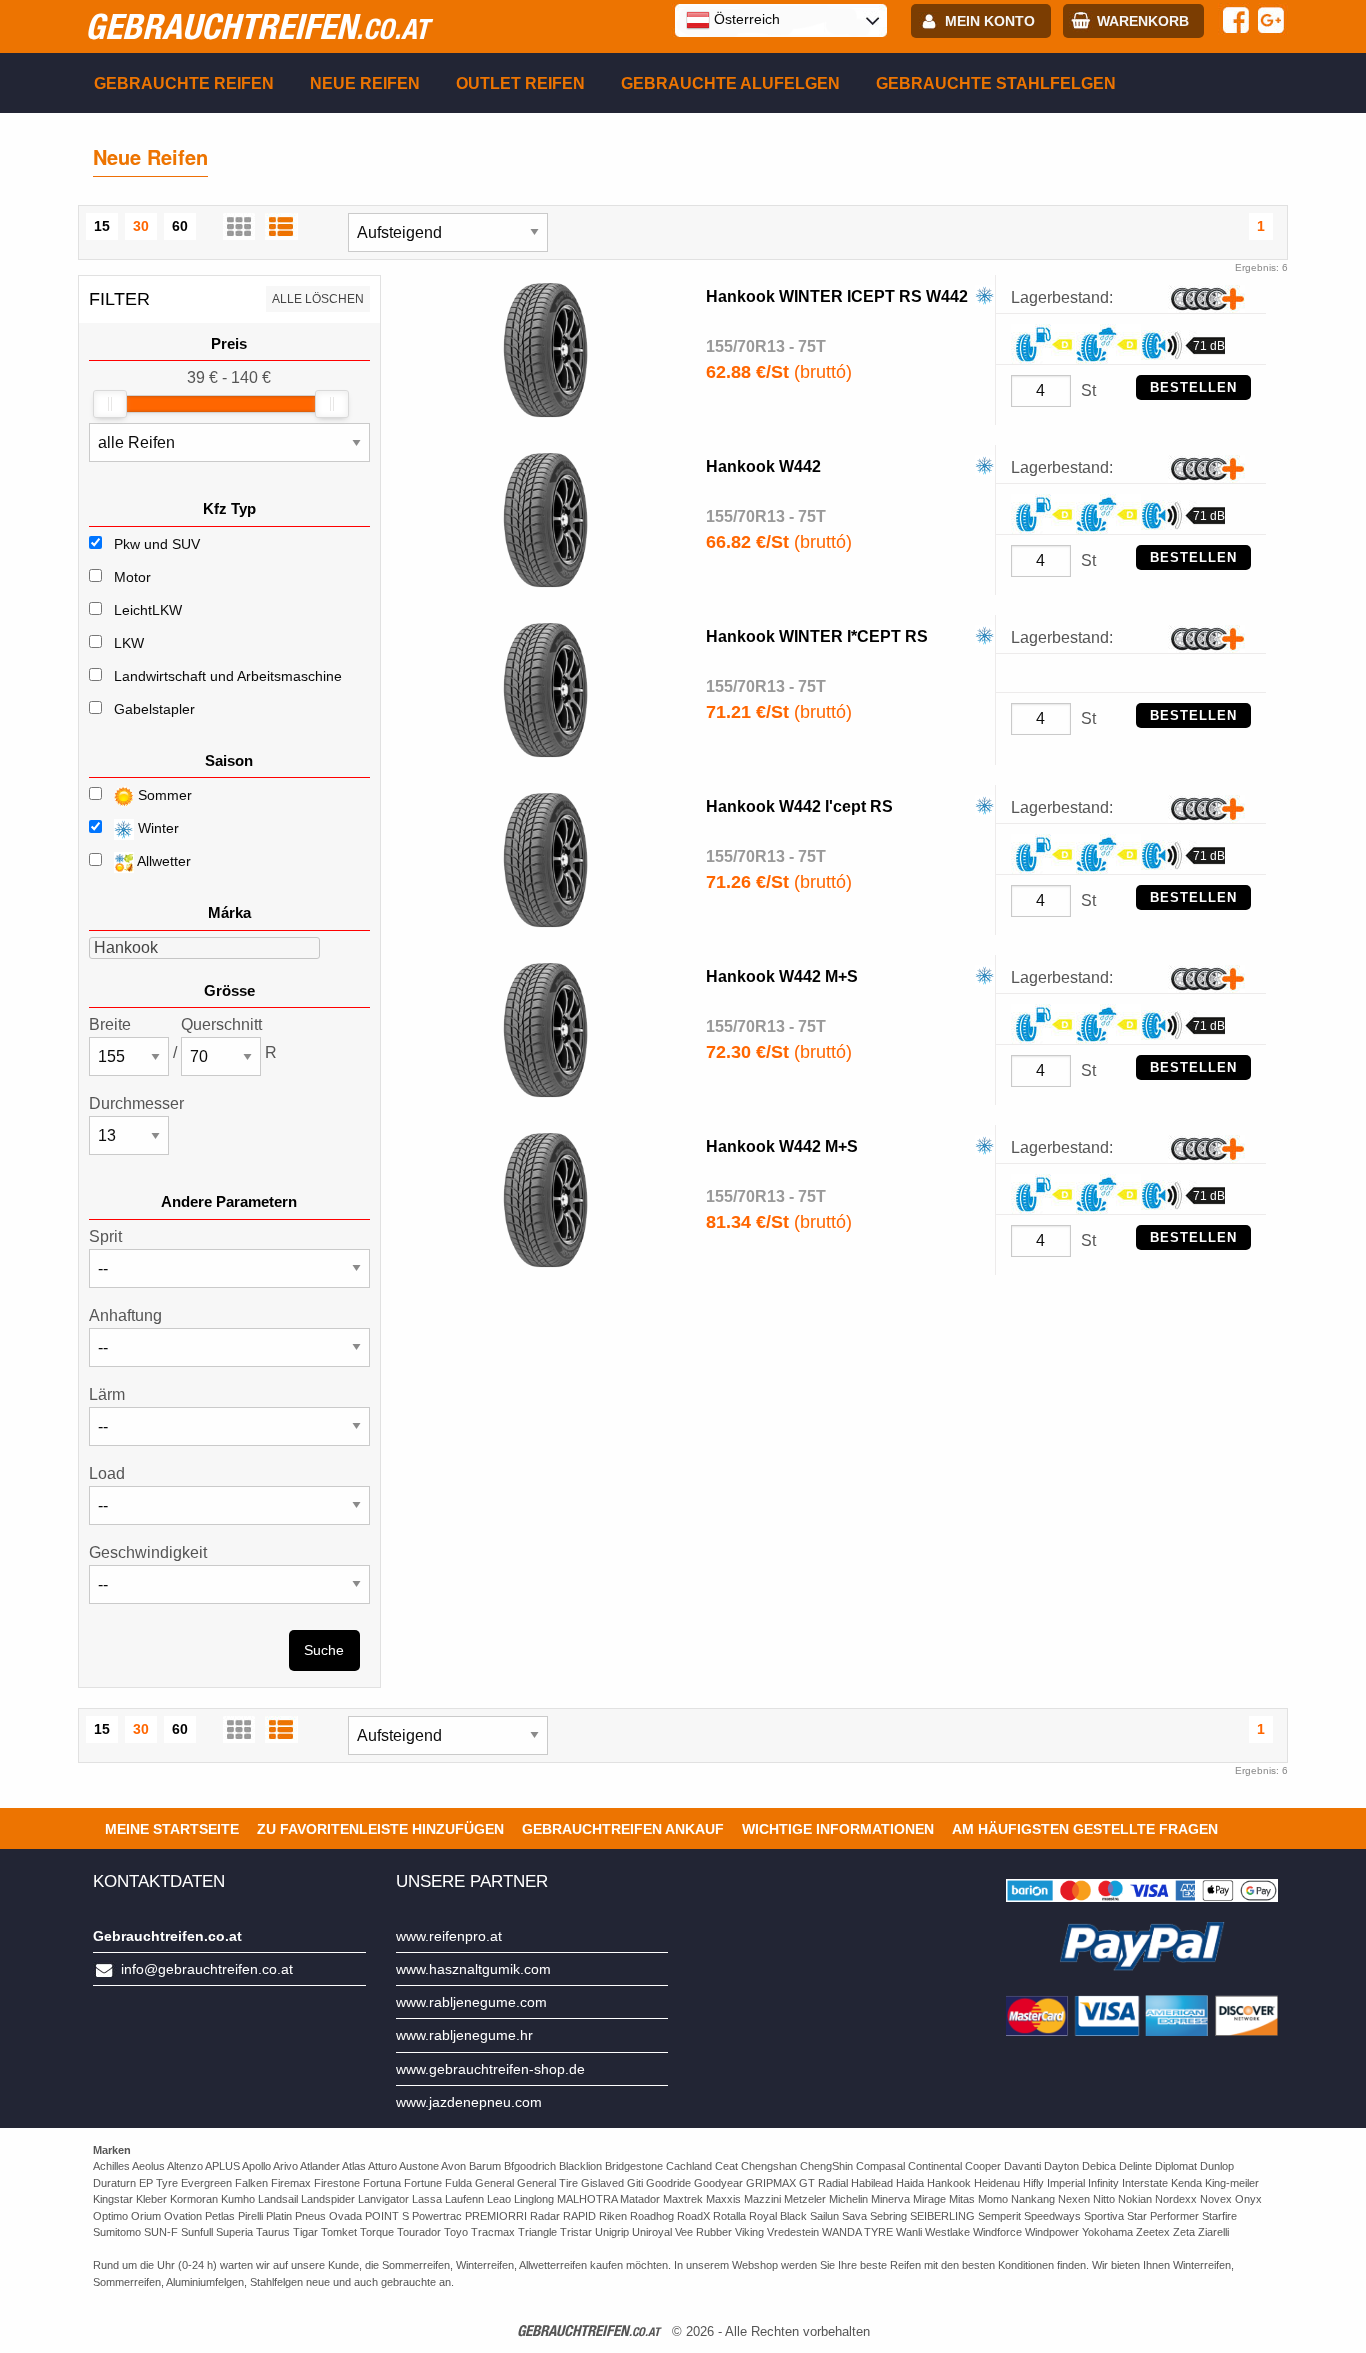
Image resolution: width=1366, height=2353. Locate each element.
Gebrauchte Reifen (184, 83)
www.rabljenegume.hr (464, 2035)
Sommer (163, 795)
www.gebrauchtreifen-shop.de (490, 2069)
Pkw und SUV (157, 544)
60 (180, 226)
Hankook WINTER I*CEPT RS (817, 636)
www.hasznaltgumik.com (473, 1969)
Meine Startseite (172, 1829)
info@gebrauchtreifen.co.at (207, 1969)
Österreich (745, 19)
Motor (132, 577)
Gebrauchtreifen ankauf (623, 1829)
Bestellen (1193, 387)
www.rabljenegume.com (471, 2002)
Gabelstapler (154, 709)
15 (102, 226)
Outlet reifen (520, 83)
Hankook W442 (763, 466)
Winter (156, 828)
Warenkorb (1143, 21)
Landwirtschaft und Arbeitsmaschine (228, 676)
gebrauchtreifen (257, 26)
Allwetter (162, 861)
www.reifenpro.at (449, 1936)
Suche (324, 1650)
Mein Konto (990, 21)
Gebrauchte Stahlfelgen (996, 83)
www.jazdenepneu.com (469, 2102)
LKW (129, 643)
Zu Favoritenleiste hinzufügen (380, 1829)
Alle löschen (318, 299)
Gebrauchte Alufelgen (730, 83)
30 (141, 226)
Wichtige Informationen (838, 1829)
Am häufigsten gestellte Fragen (1085, 1829)
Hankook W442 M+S (782, 976)
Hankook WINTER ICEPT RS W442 (837, 296)
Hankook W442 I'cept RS (799, 806)
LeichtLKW (148, 610)
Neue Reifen (365, 83)
